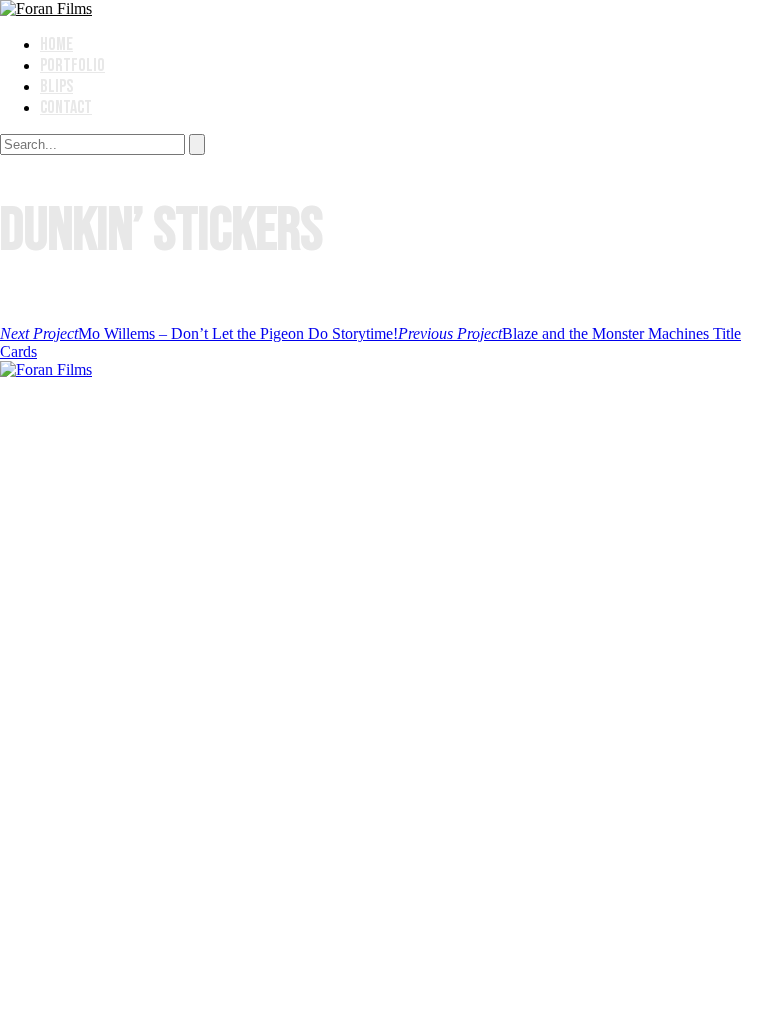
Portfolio (72, 65)
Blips (56, 86)
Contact (66, 107)
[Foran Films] (46, 8)
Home (56, 44)
